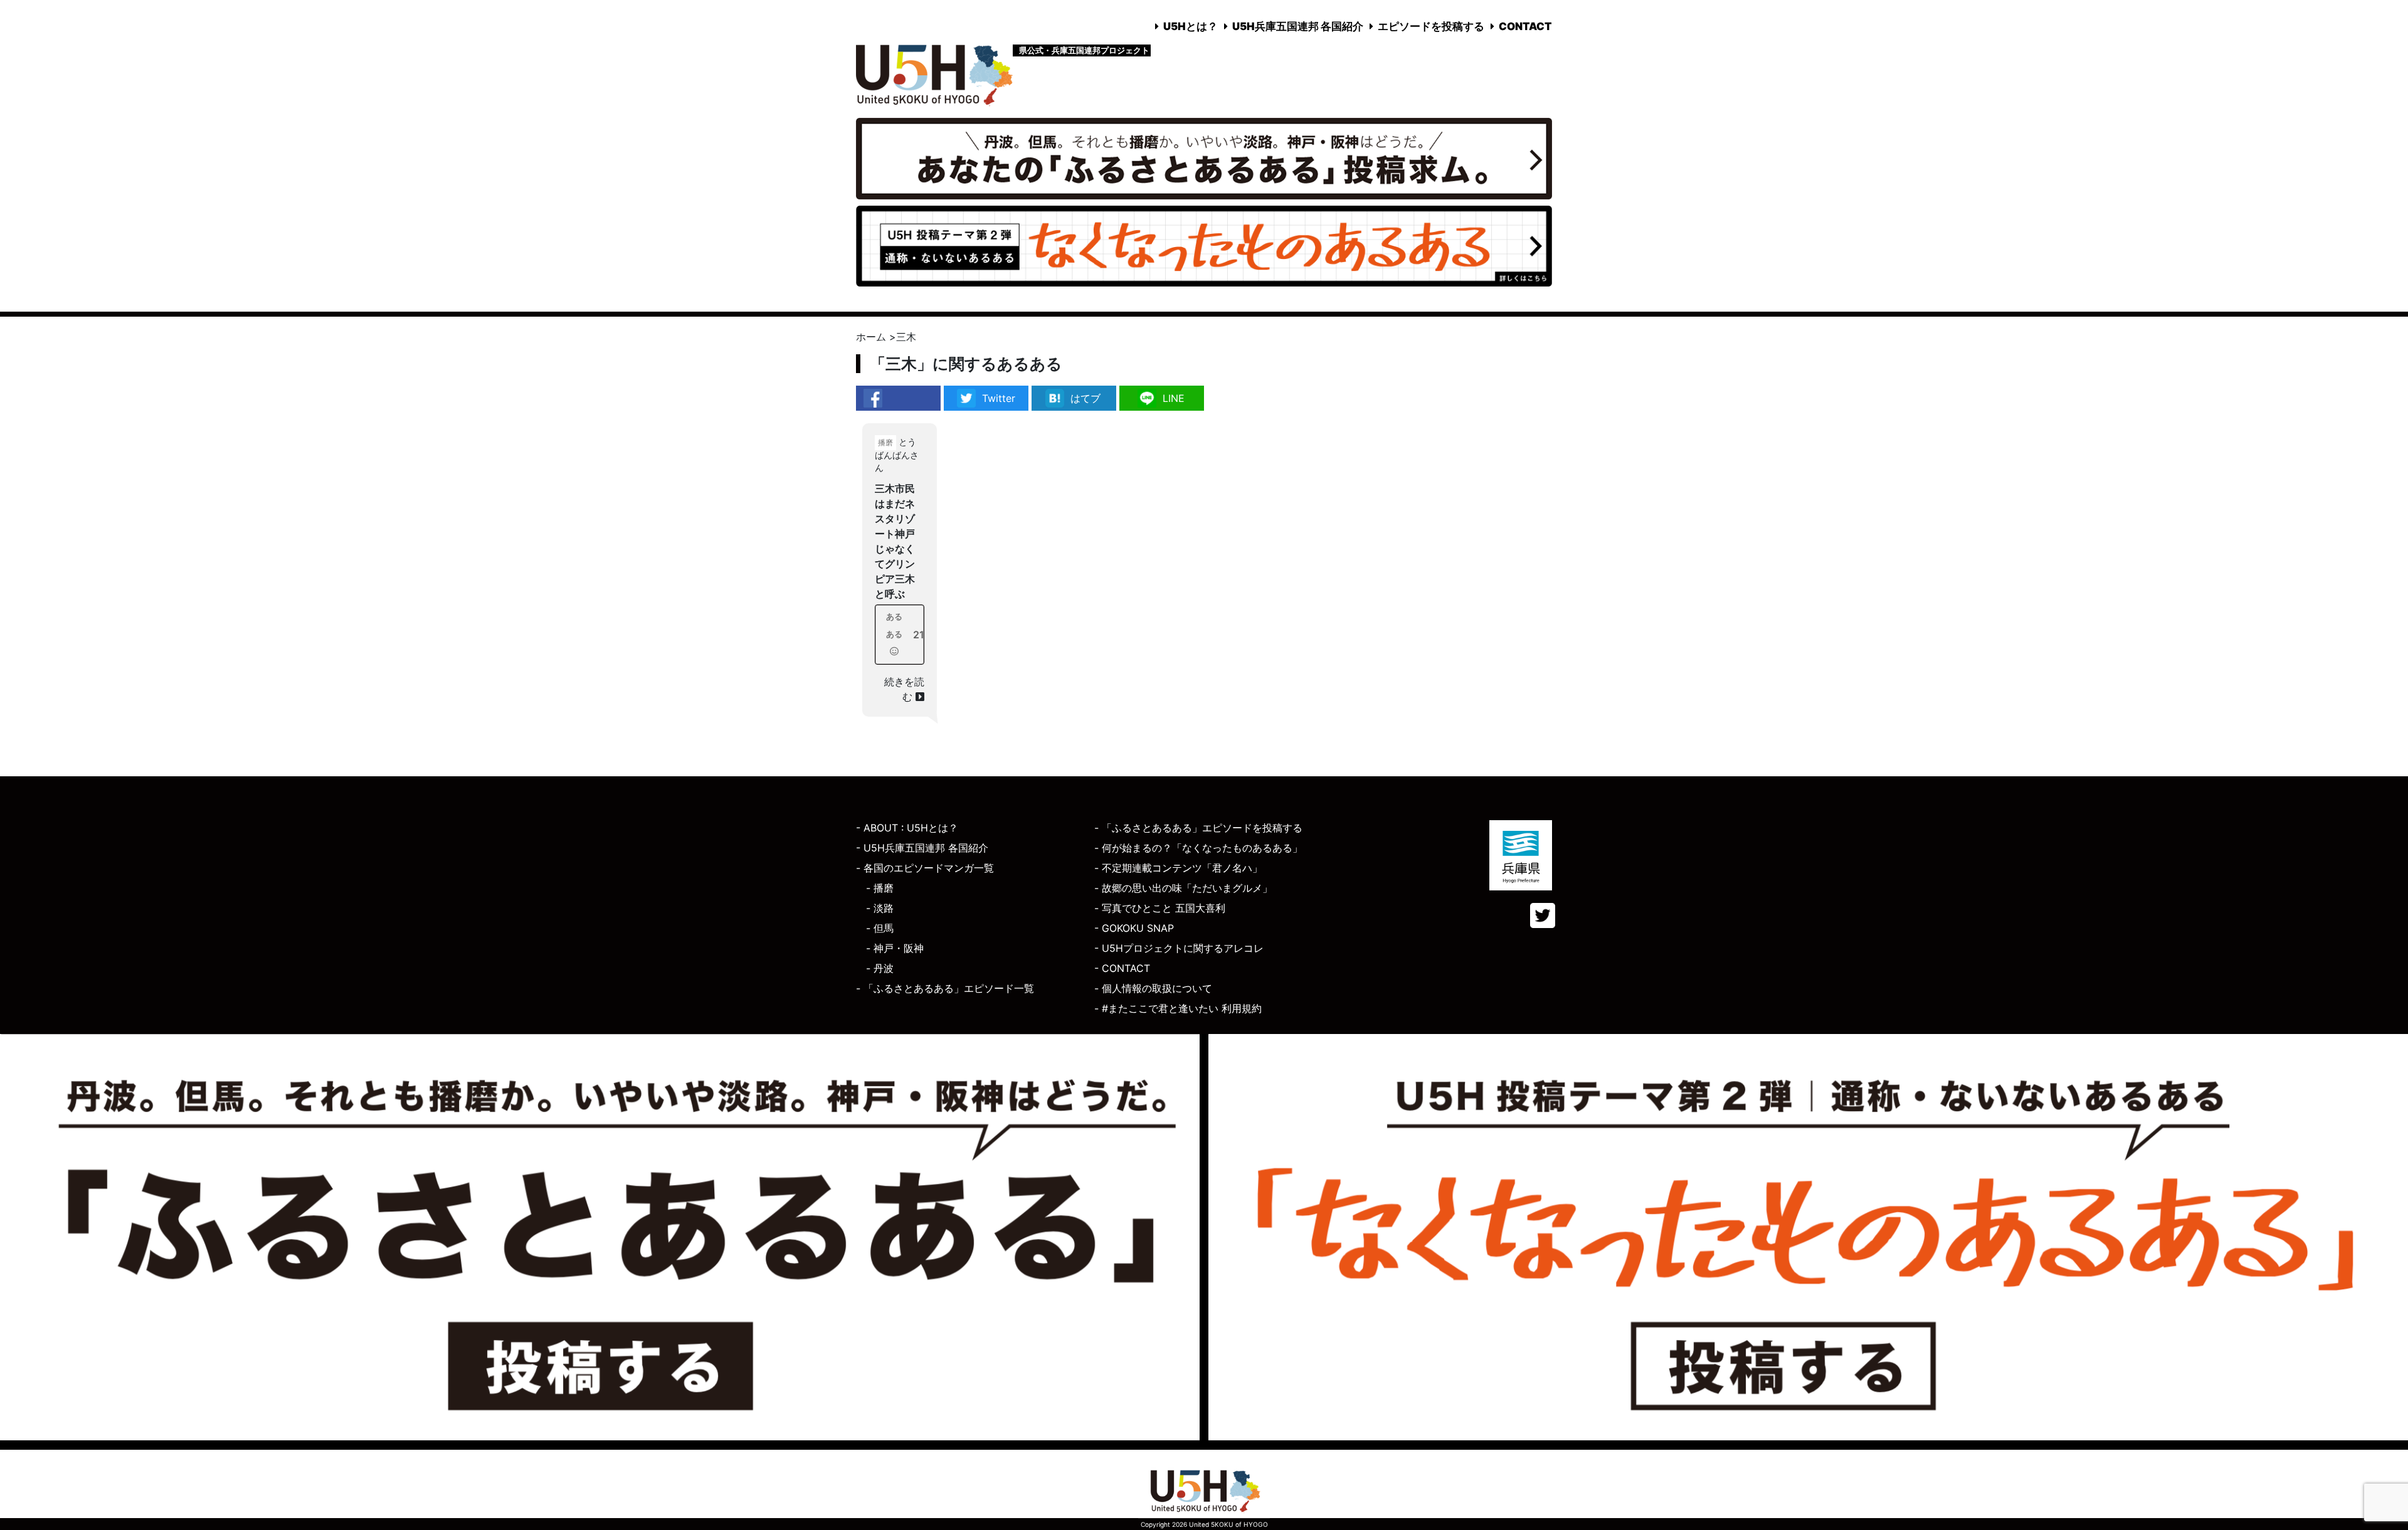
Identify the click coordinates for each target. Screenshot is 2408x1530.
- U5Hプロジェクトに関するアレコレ (1179, 948)
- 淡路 (880, 908)
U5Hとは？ (1191, 26)
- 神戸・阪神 (895, 948)
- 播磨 (880, 888)
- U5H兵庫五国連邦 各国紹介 (922, 848)
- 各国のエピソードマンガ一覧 (925, 868)
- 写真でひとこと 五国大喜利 (1160, 908)
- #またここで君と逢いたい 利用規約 (1178, 1008)
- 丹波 (880, 968)
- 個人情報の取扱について (1153, 988)
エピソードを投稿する (1431, 26)
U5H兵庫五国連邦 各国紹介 (1298, 26)
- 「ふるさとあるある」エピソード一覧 (945, 988)
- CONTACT (1122, 968)
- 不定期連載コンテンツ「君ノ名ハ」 (1178, 868)
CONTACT (1525, 26)
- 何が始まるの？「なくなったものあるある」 (1198, 848)
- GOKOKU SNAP (1134, 928)
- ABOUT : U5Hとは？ (907, 828)
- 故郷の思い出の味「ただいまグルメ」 (1183, 888)
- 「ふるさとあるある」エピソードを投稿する (1198, 828)
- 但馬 (880, 928)
